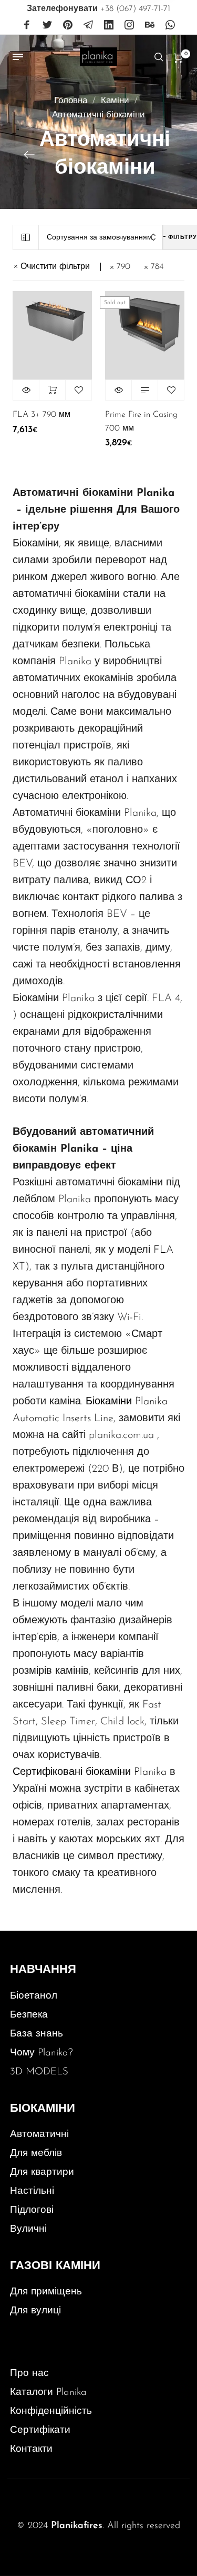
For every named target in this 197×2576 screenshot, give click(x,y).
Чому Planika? (42, 2053)
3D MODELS (39, 2072)
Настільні (32, 2191)
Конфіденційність (51, 2412)
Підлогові (32, 2210)
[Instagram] (129, 25)
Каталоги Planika (48, 2393)
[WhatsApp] (170, 25)
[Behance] (150, 25)
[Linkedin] (109, 25)
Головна (71, 101)
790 (123, 267)
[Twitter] (47, 25)
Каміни (115, 101)
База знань (37, 2034)
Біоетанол (34, 1996)
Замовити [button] (52, 390)
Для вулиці (35, 2311)
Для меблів (36, 2154)
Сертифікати (40, 2430)
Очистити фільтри (55, 267)
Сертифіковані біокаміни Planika (90, 1772)
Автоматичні (39, 2135)
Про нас (29, 2374)
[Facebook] (27, 25)
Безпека (29, 2015)
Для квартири (42, 2173)
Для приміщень (46, 2292)
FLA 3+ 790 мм (42, 415)
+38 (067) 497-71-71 (98, 9)
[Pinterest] (68, 25)
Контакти (31, 2449)
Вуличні (28, 2229)
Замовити (145, 390)
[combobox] (101, 238)
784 (157, 267)
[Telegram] (88, 25)
